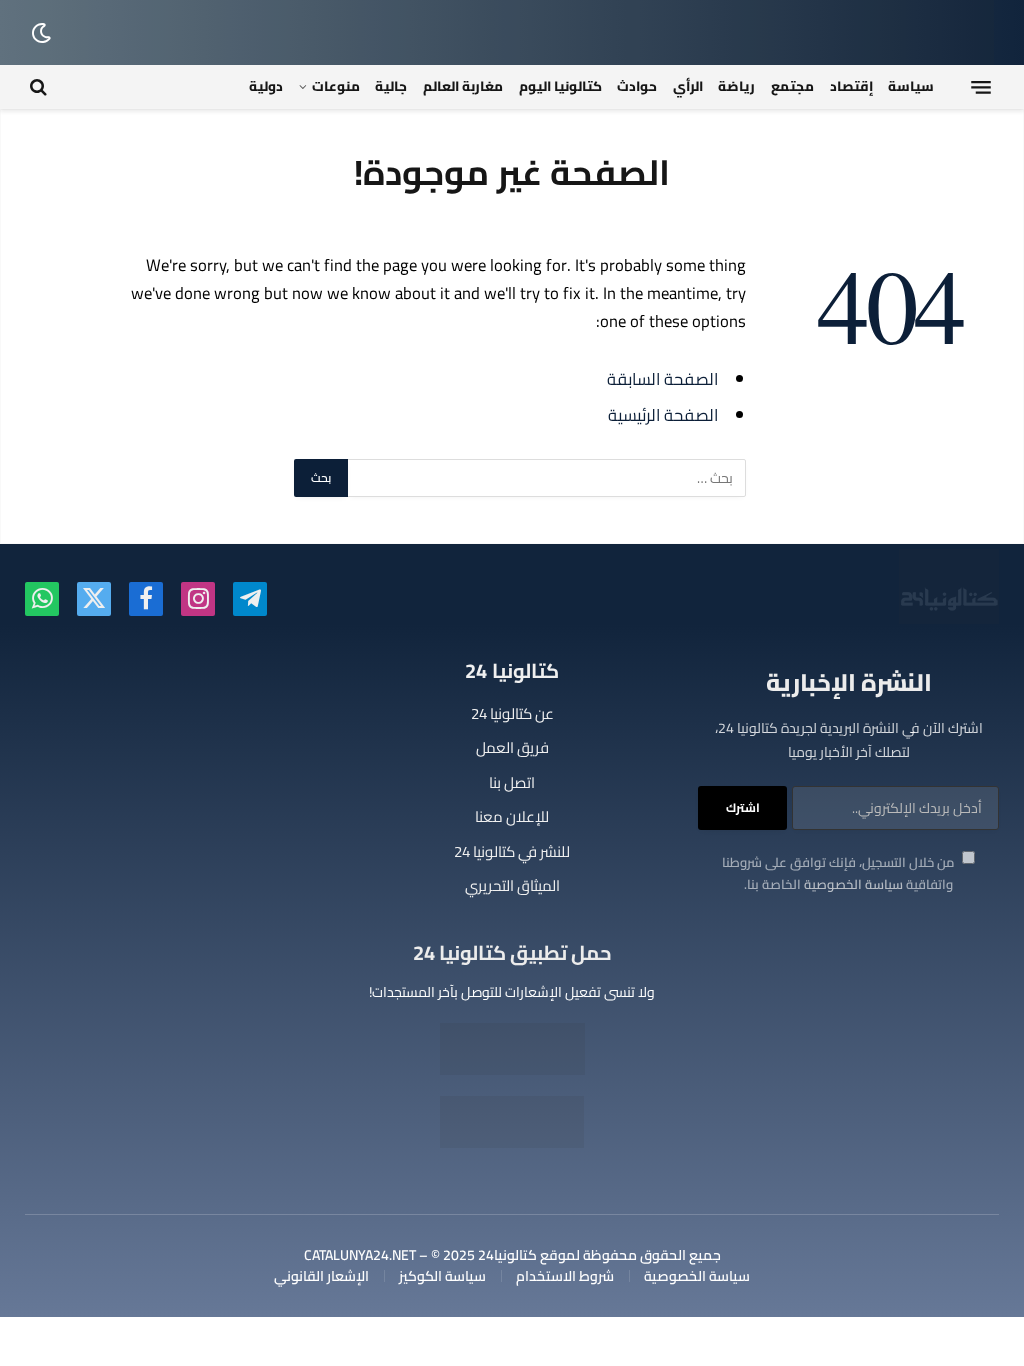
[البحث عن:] (546, 478)
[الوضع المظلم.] (43, 33)
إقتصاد (851, 86)
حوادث (637, 86)
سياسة (911, 86)
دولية (266, 86)
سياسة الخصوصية (853, 884)
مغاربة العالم (463, 86)
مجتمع (792, 86)
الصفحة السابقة (662, 378)
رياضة (736, 86)
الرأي (688, 86)
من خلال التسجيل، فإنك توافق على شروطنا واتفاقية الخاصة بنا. (839, 873)
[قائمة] (981, 87)
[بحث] (40, 87)
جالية (391, 86)
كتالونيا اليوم (560, 86)
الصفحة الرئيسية (663, 414)
